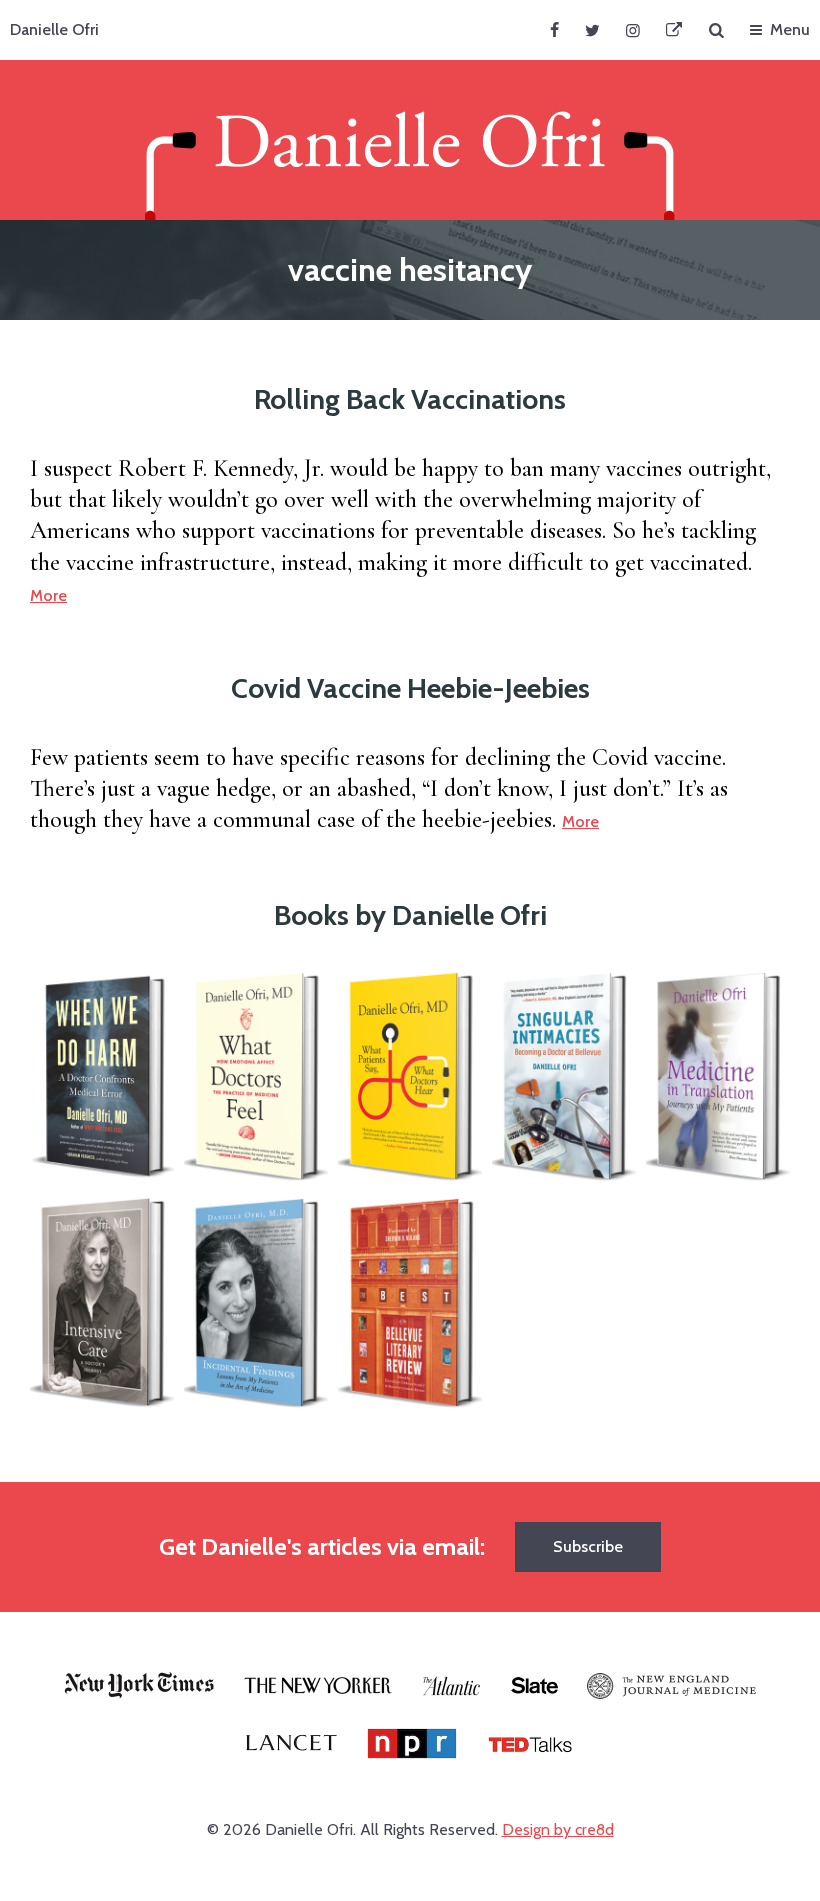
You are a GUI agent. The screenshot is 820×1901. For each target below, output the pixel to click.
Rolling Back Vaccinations (410, 399)
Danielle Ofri (54, 29)
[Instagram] (633, 30)
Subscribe (588, 1546)
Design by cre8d (558, 1829)
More (48, 595)
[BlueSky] (674, 30)
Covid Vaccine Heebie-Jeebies (410, 688)
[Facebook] (554, 30)
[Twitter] (592, 30)
